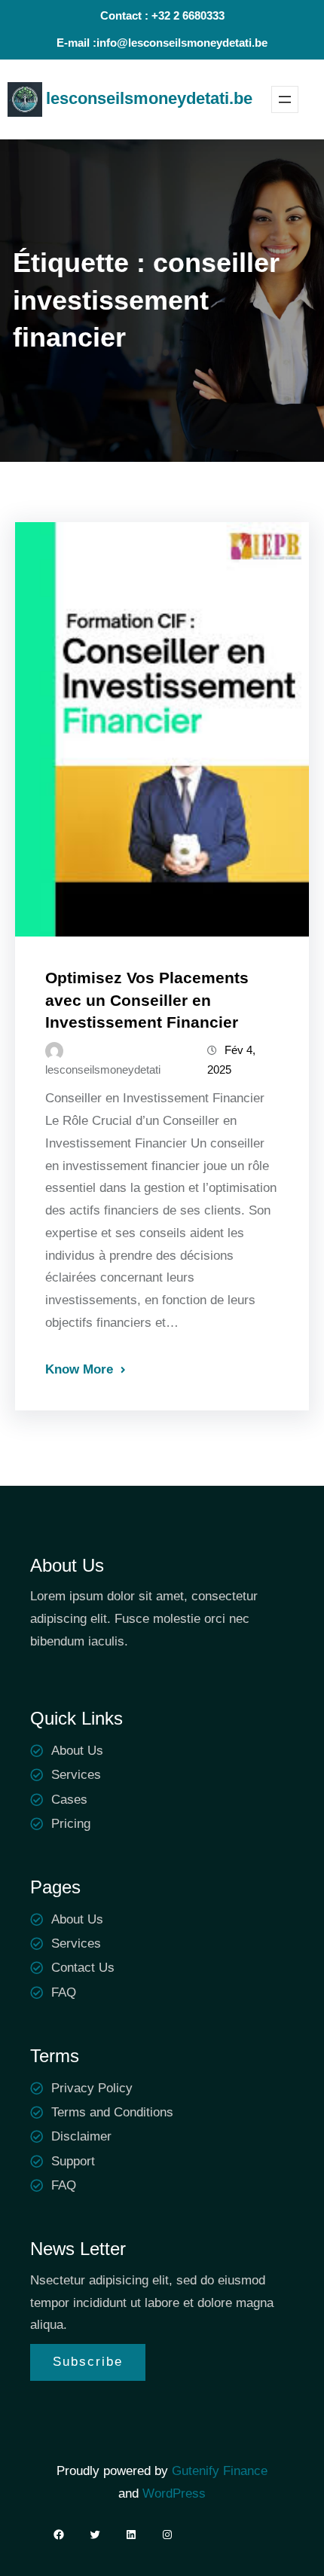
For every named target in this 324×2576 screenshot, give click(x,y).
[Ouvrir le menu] (285, 99)
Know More (79, 1369)
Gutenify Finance (220, 2471)
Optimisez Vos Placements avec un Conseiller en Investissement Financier (147, 999)
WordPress (174, 2493)
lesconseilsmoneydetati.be (149, 98)
